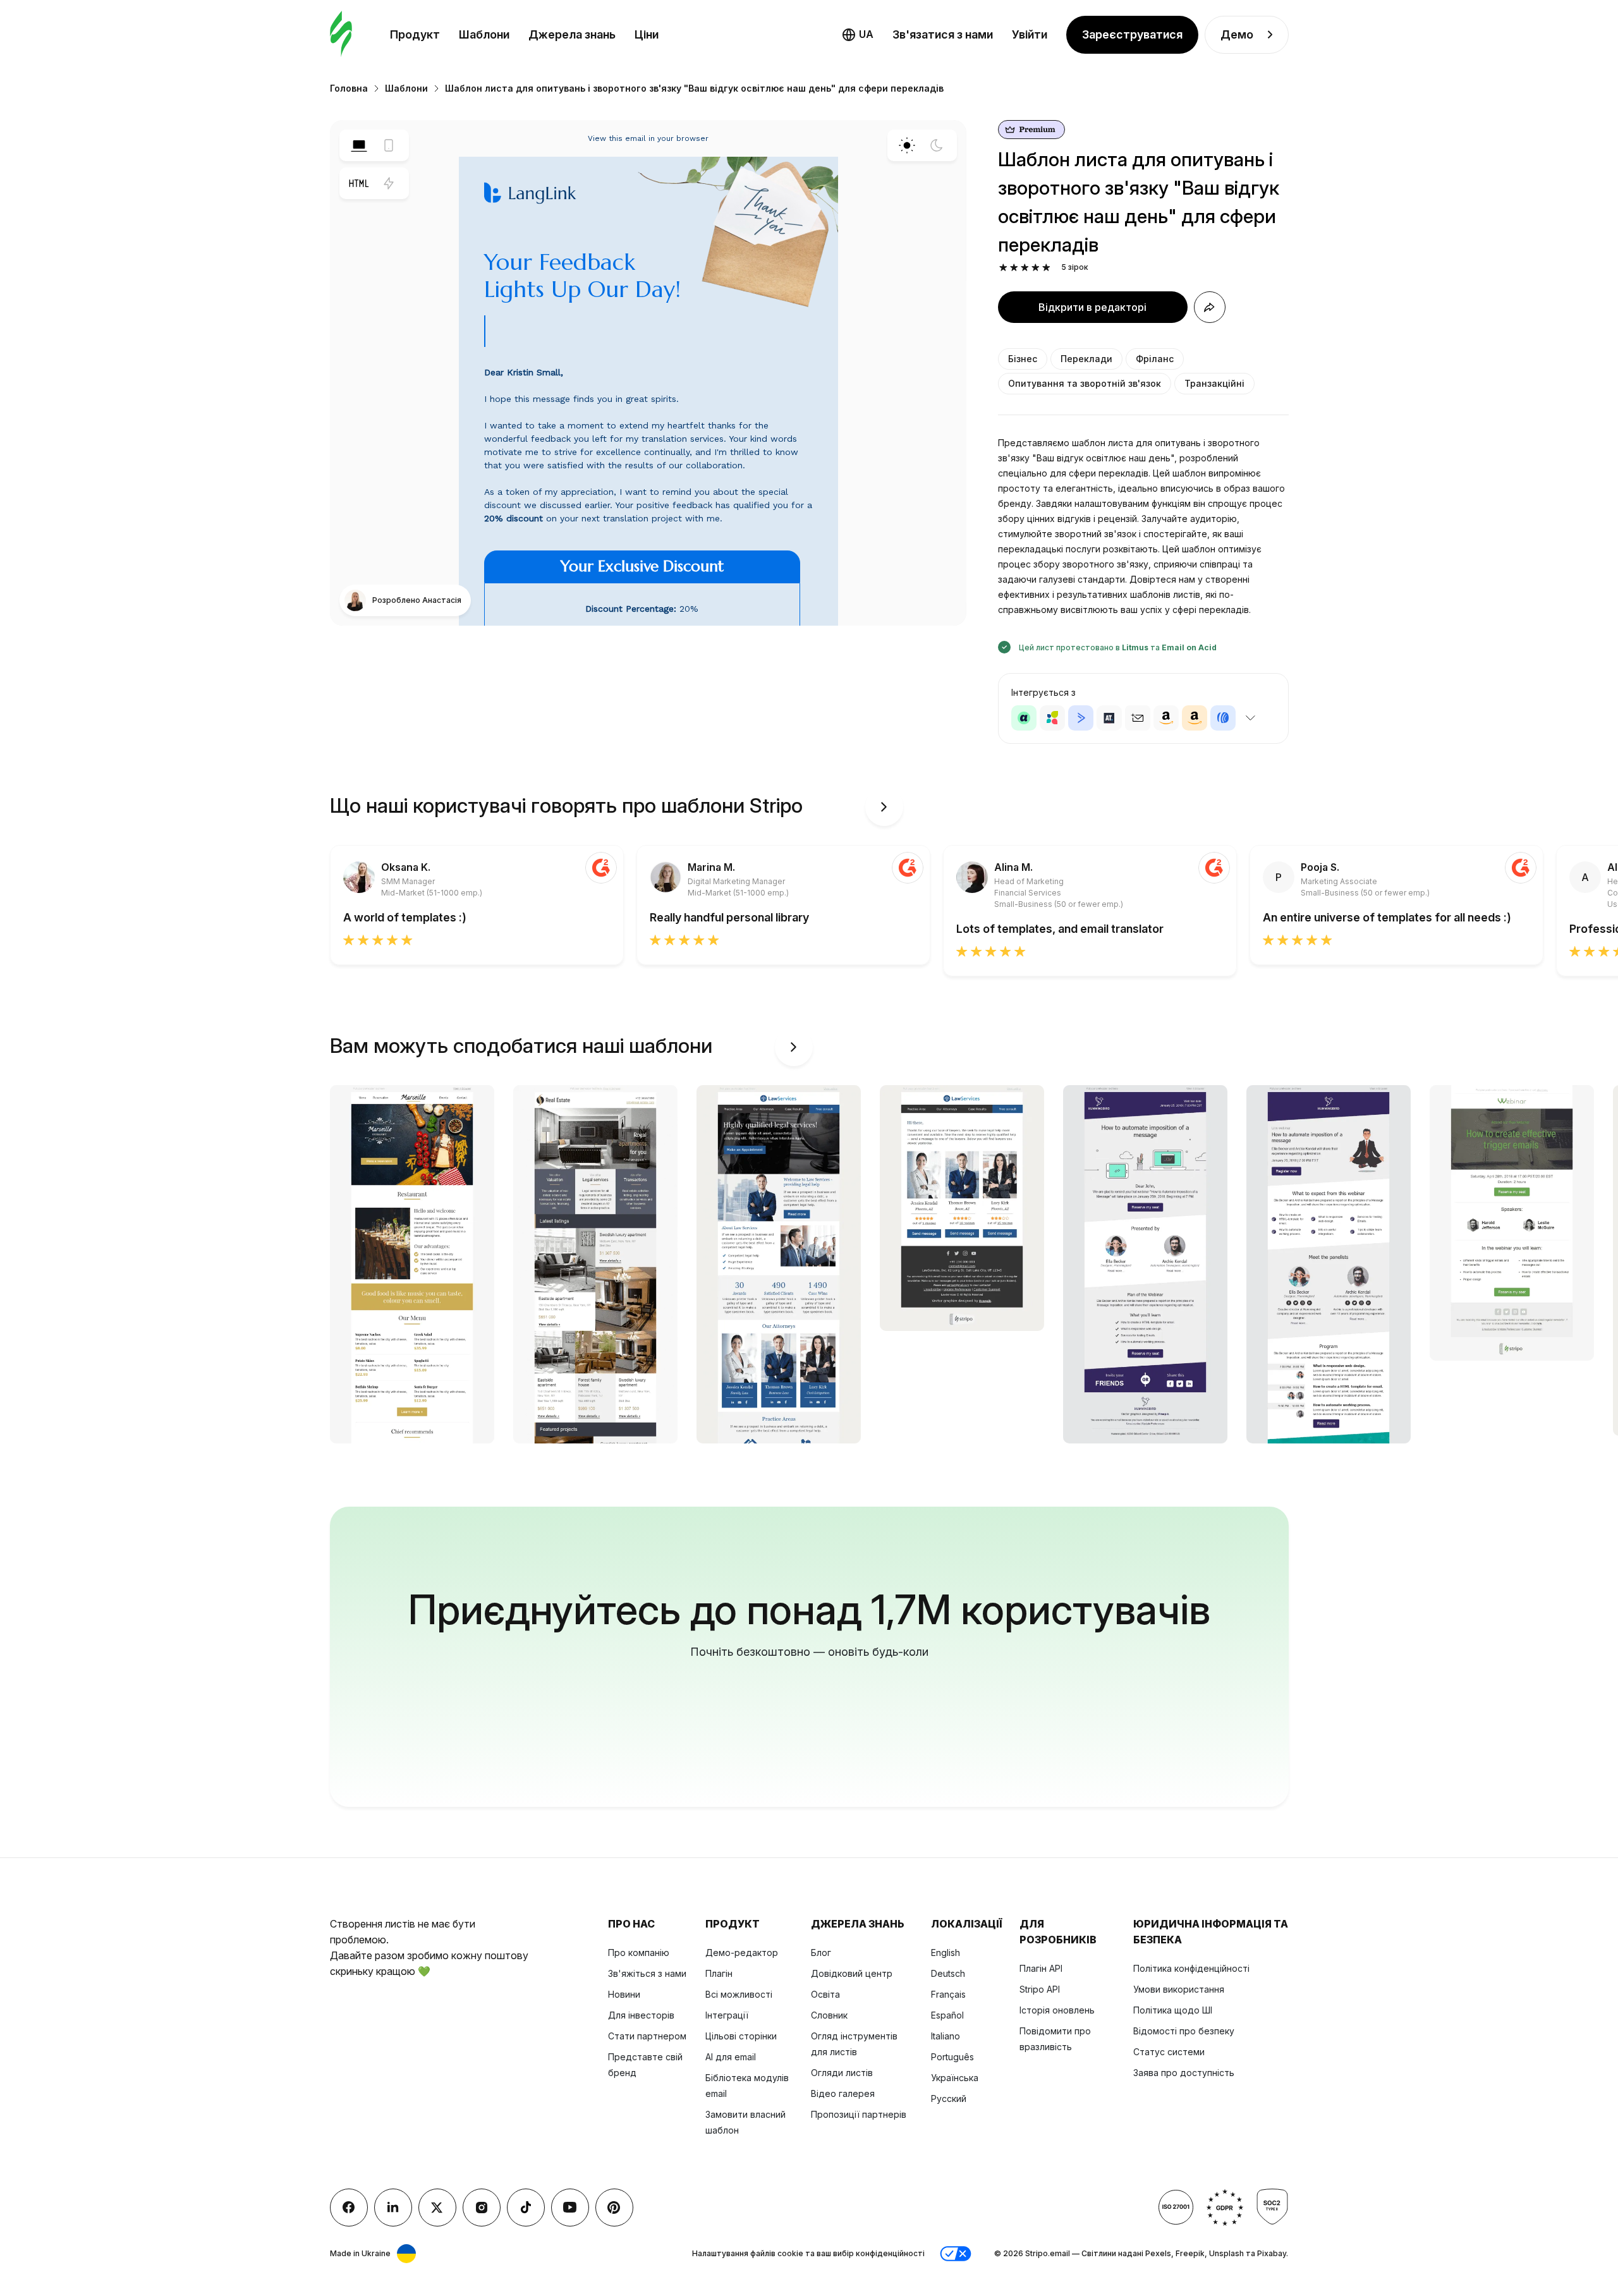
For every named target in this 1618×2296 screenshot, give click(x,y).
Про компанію (639, 1953)
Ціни (647, 34)
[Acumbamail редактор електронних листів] (1138, 718)
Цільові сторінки (741, 2036)
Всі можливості (739, 1994)
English (946, 1953)
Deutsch (948, 1973)
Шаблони (484, 34)
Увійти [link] (1030, 34)
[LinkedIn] (393, 2208)
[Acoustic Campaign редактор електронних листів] (1024, 718)
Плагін (719, 1973)
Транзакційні (1214, 383)
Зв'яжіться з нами (647, 1973)
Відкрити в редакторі (1092, 307)
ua (866, 34)
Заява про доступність (1184, 2073)
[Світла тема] (907, 145)
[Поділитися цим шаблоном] (1210, 307)
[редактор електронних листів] (341, 34)
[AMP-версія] (389, 183)
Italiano (946, 2036)
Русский (949, 2099)
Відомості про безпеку (1184, 2031)
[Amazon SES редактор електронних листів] (1195, 718)
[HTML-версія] (359, 183)
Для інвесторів (641, 2015)
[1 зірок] (1003, 268)
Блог (821, 1953)
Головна (349, 88)
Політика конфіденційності (1191, 1968)
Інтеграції (727, 2015)
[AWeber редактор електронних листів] (1223, 718)
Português (952, 2057)
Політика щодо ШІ (1173, 2010)
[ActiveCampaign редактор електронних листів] (1081, 718)
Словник (829, 2015)
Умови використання (1179, 1989)
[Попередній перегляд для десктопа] (359, 145)
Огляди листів (842, 2073)
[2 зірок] (1014, 268)
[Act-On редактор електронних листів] (1052, 718)
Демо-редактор (742, 1953)
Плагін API (1041, 1968)
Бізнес (1023, 359)
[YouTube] (570, 2208)
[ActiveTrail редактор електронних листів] (1109, 718)
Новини (624, 1994)
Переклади (1086, 359)
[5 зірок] (1046, 268)
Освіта (825, 1994)
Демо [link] (1237, 34)
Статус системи (1169, 2052)
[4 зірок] (1036, 268)
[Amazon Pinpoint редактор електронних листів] (1166, 718)
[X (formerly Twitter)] (437, 2208)
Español (947, 2015)
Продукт (415, 34)
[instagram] (482, 2208)
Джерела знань (572, 34)
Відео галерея (843, 2093)
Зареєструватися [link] (1132, 34)
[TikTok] (526, 2208)
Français (948, 1994)
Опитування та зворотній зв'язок (1085, 383)
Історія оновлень (1057, 2010)
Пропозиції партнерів (859, 2114)
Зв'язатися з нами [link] (943, 34)
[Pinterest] (614, 2208)
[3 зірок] (1025, 268)
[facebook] (349, 2208)
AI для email (731, 2057)
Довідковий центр (852, 1973)
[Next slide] (884, 807)
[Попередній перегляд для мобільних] (389, 145)
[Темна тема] (937, 145)
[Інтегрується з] (1251, 718)
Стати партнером (647, 2036)
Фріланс (1155, 359)
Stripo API (1040, 1989)
